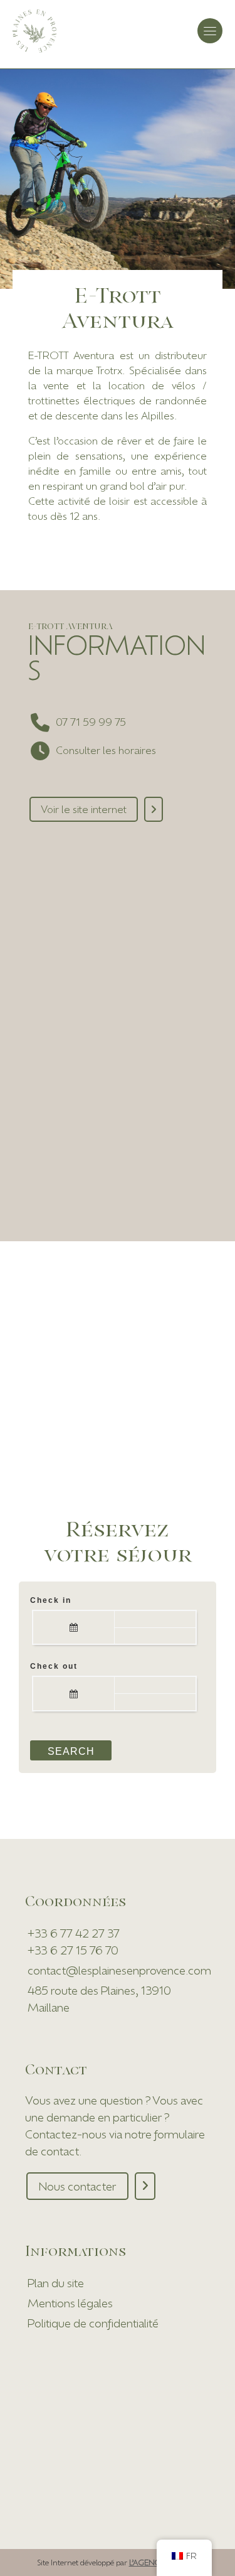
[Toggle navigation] (210, 31)
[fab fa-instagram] (67, 869)
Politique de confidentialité (93, 2323)
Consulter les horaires (106, 750)
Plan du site (56, 2283)
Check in (51, 1600)
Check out (54, 1666)
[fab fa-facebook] (40, 869)
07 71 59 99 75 (91, 722)
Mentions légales (70, 2303)
